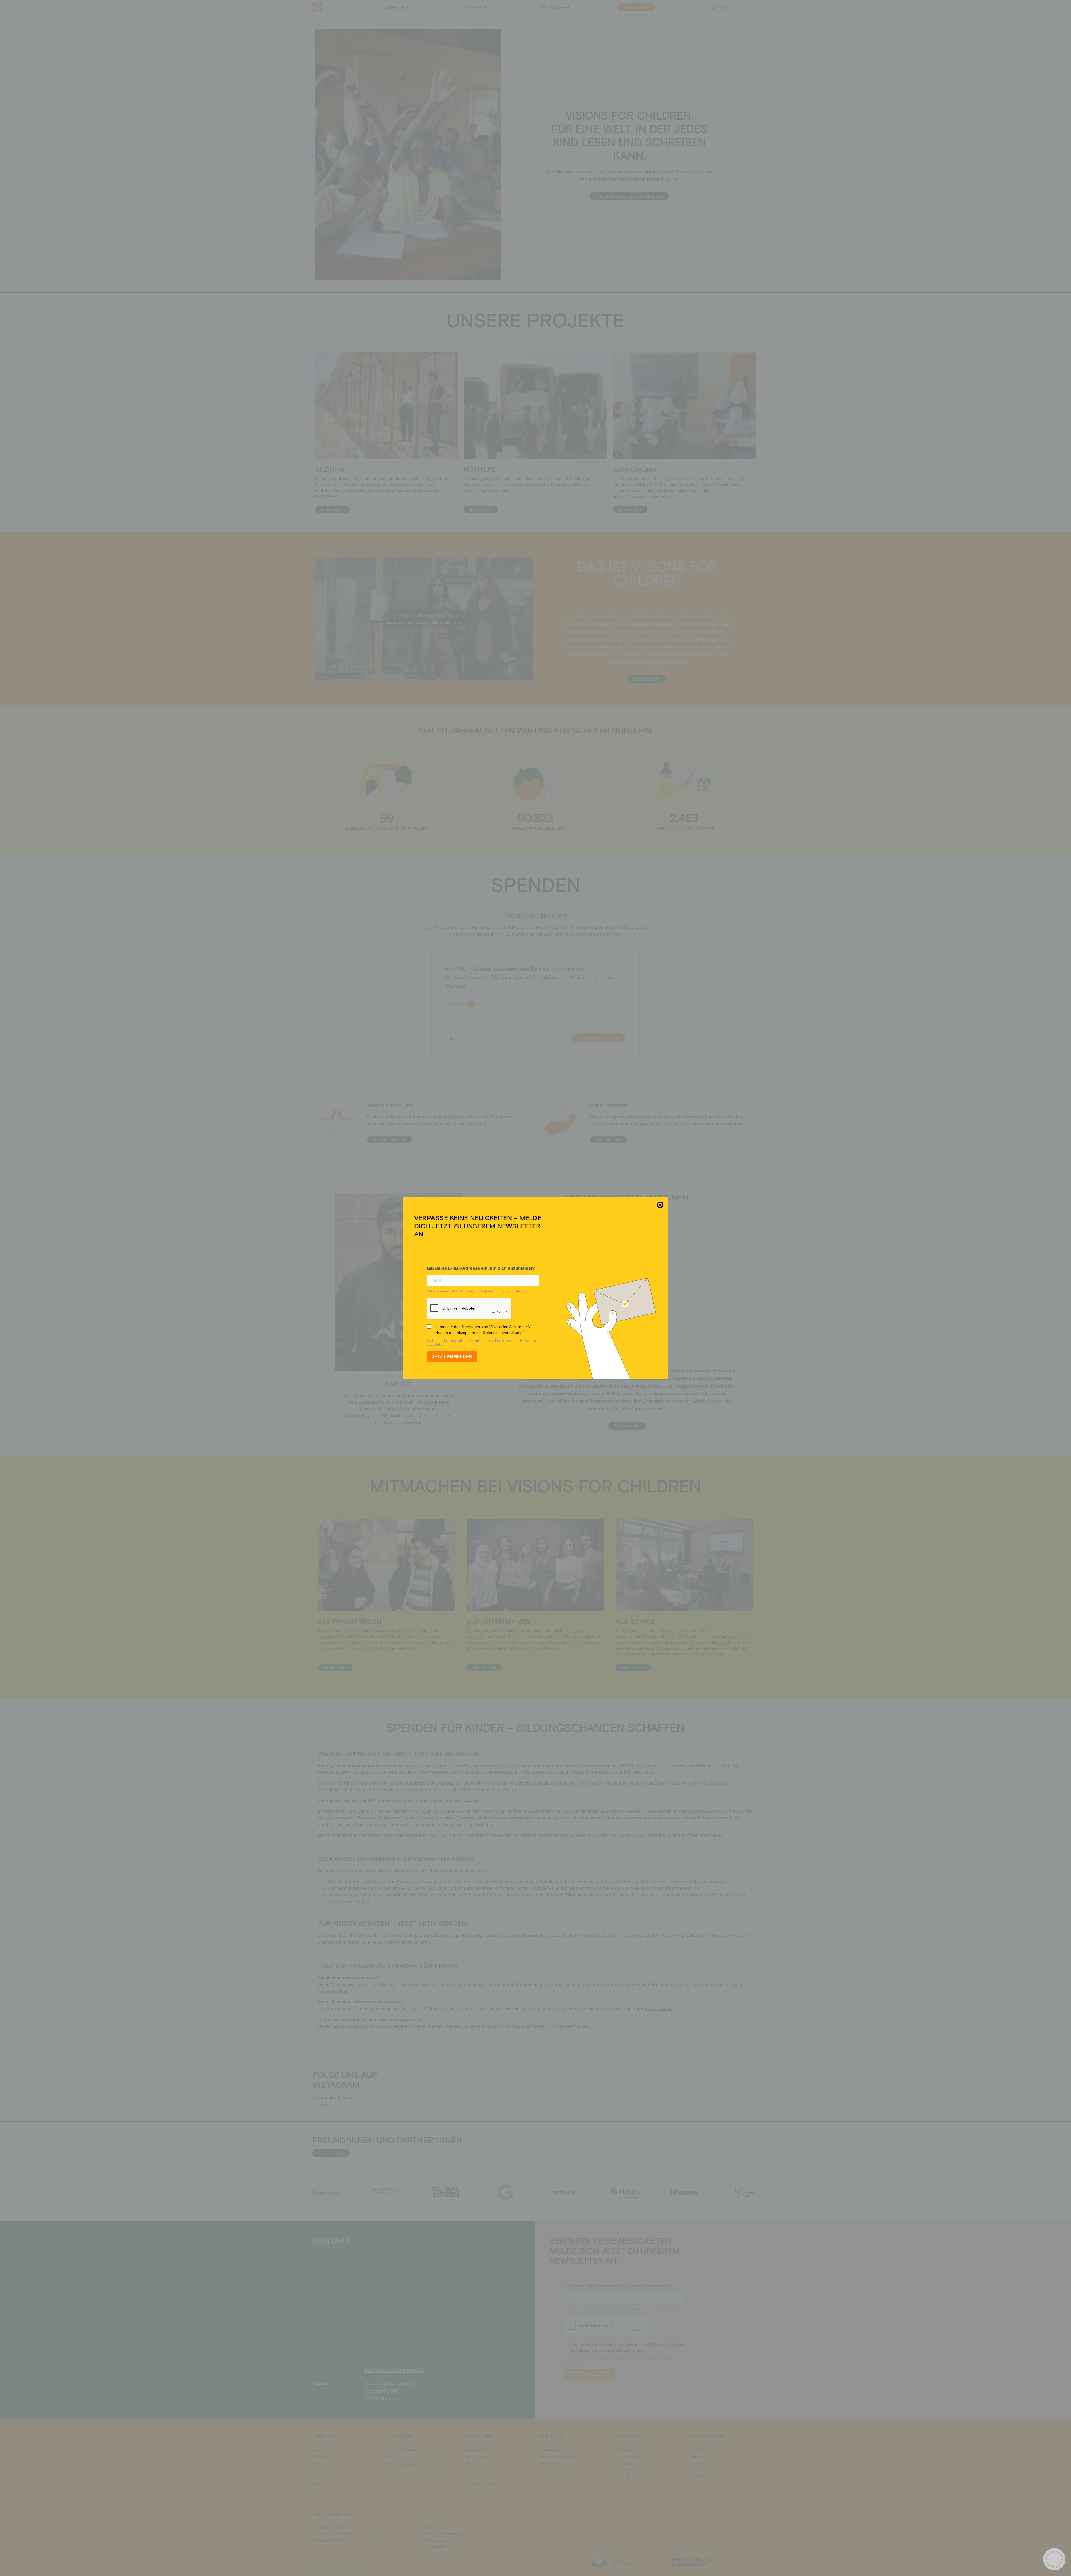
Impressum (569, 1321)
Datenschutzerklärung (541, 1321)
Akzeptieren (488, 1309)
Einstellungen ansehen (578, 1309)
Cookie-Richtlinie (507, 1321)
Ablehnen (531, 1309)
